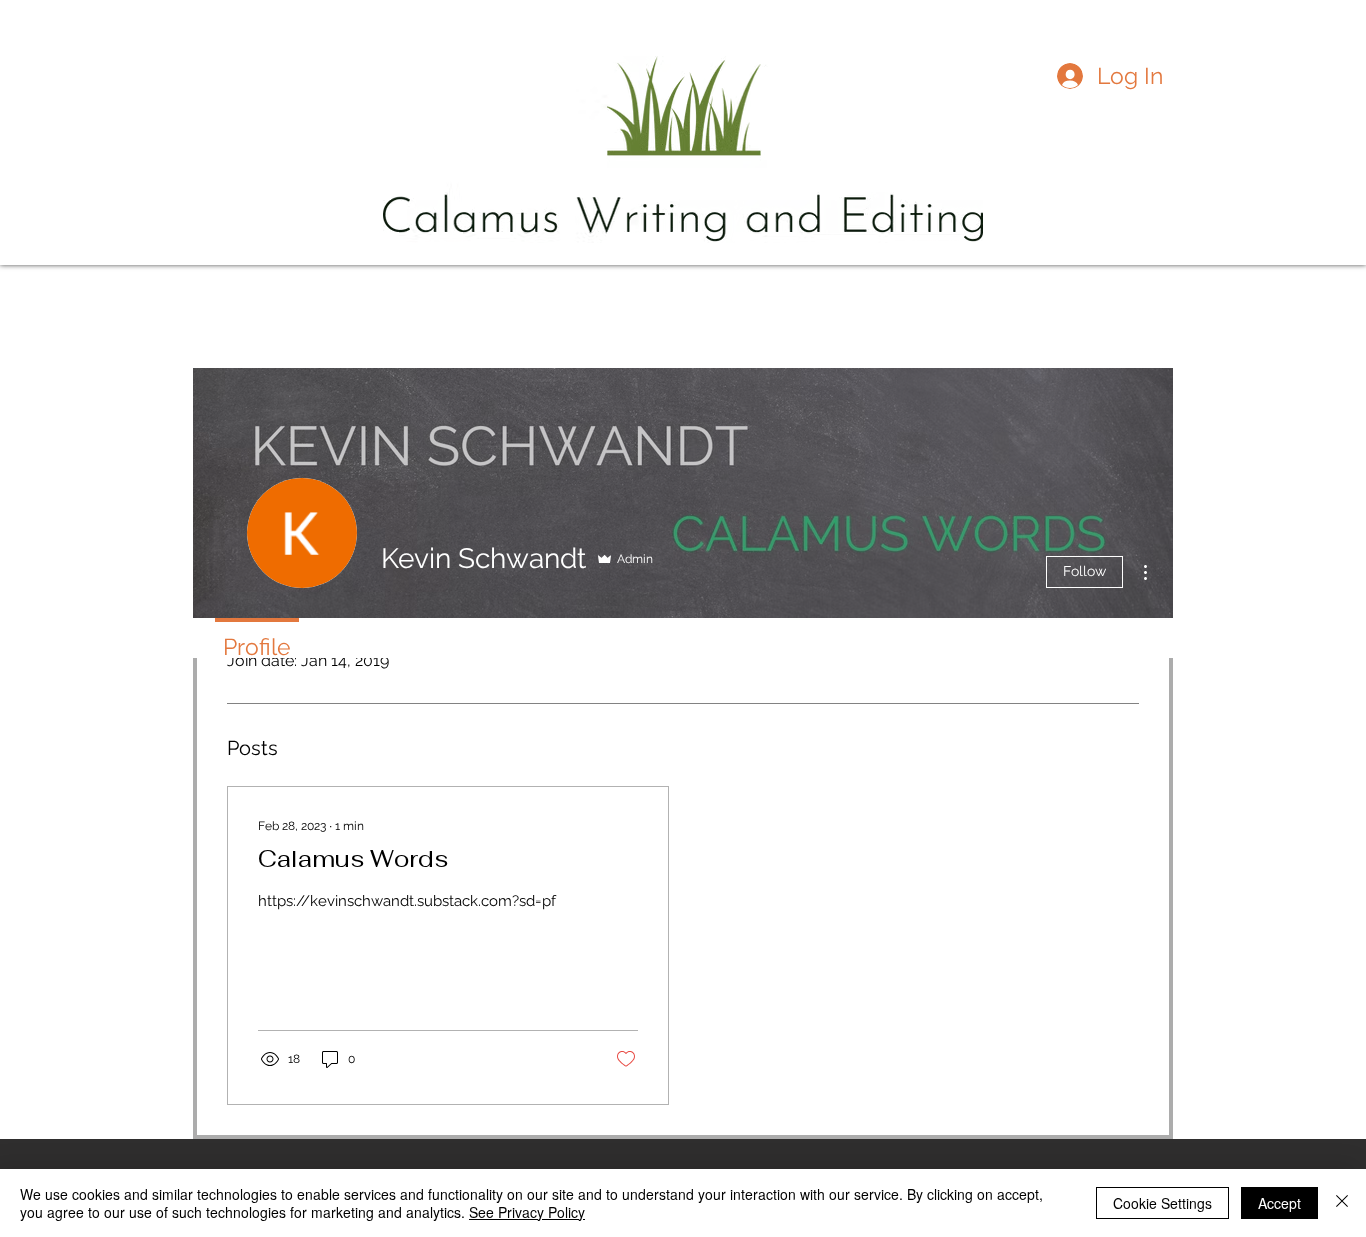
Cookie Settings (1162, 1203)
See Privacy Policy (527, 1212)
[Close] (1342, 1203)
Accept (1279, 1203)
